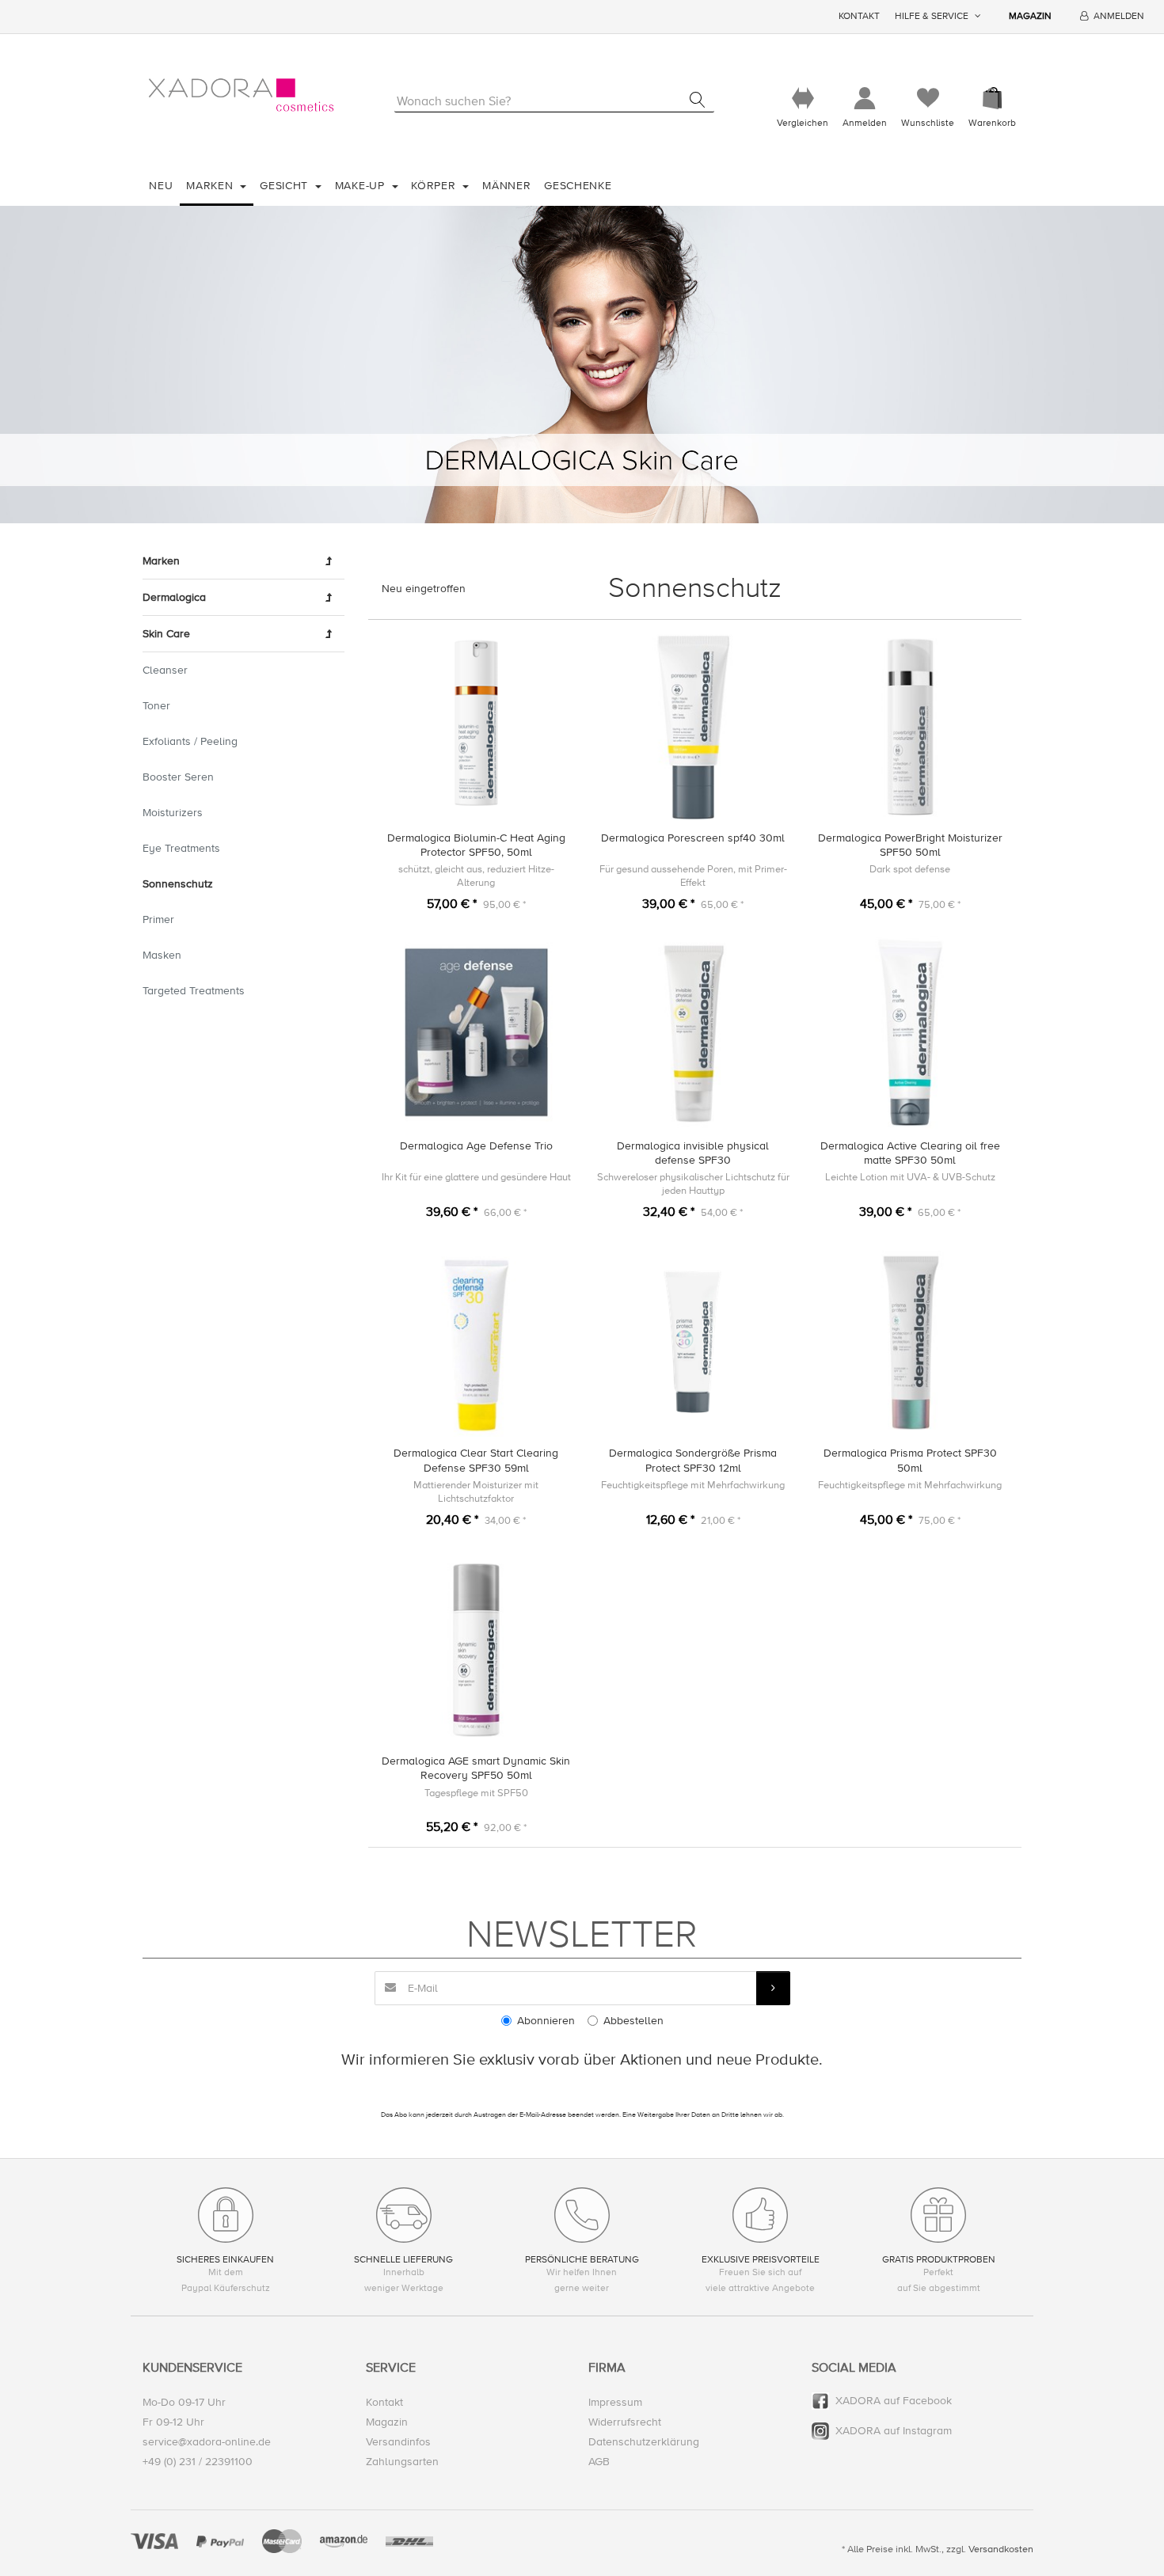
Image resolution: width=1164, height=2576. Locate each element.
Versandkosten (1001, 2549)
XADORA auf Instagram (894, 2431)
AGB (599, 2462)
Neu (161, 186)
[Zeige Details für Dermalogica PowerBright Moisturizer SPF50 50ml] (910, 725)
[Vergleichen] (803, 99)
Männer (506, 186)
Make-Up (362, 186)
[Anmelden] (865, 99)
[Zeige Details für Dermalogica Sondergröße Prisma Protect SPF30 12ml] (693, 1341)
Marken (211, 186)
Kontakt (859, 16)
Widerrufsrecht (625, 2422)
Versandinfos (398, 2442)
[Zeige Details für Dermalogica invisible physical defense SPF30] (693, 1033)
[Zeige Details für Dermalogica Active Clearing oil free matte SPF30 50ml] (910, 1033)
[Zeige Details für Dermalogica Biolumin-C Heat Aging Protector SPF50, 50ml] (476, 725)
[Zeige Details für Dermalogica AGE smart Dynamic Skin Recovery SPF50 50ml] (476, 1648)
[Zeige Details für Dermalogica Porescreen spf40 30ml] (693, 725)
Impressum (615, 2402)
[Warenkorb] (992, 99)
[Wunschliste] (928, 99)
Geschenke (578, 186)
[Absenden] (773, 1988)
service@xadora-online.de (207, 2442)
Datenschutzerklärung (644, 2442)
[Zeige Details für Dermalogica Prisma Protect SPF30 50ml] (910, 1341)
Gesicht (286, 186)
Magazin (1030, 16)
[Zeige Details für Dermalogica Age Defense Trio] (476, 1033)
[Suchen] (697, 100)
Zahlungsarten (402, 2462)
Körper (435, 186)
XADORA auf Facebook (894, 2401)
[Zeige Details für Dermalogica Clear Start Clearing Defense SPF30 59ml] (476, 1341)
